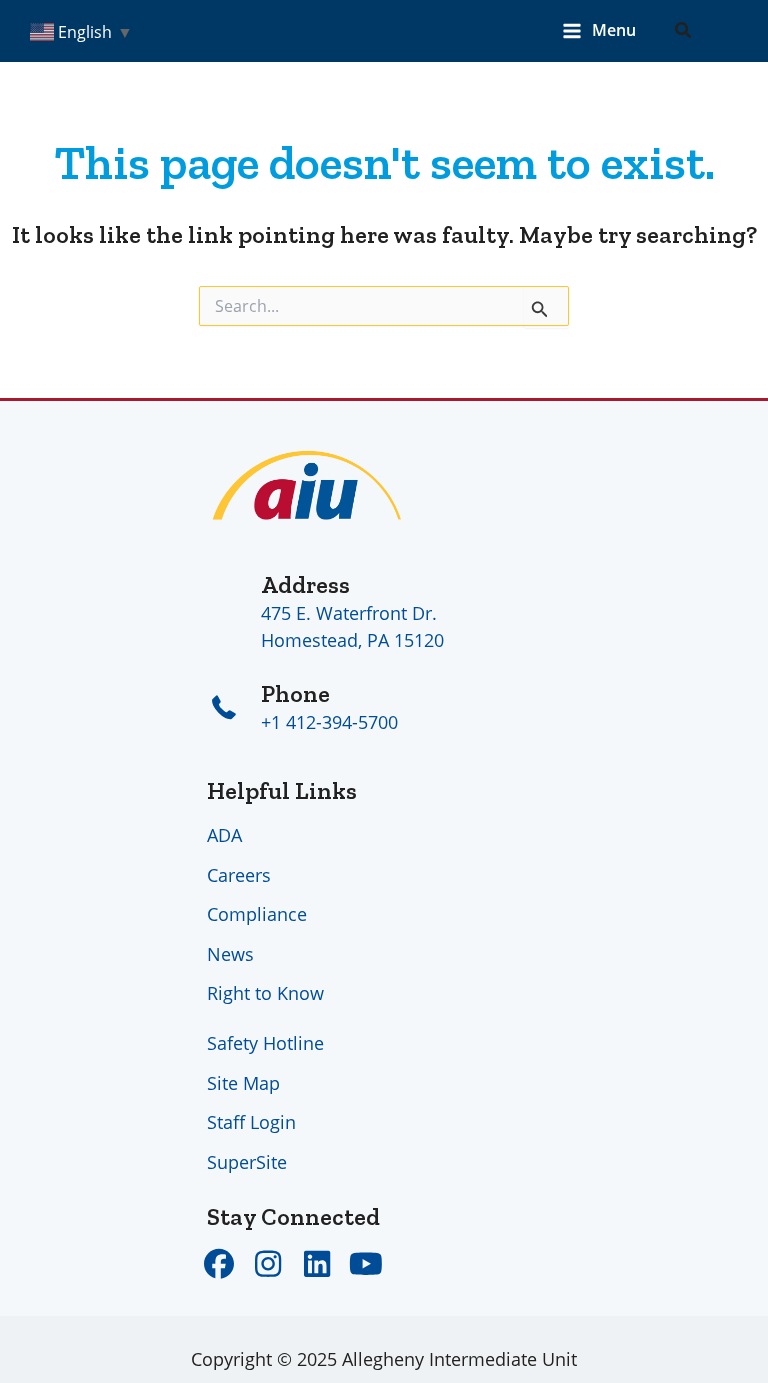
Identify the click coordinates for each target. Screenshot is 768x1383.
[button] (684, 31)
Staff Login (251, 1122)
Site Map (243, 1083)
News (230, 954)
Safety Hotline (265, 1043)
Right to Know (265, 993)
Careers (239, 875)
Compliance (257, 914)
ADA (224, 835)
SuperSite (247, 1162)
